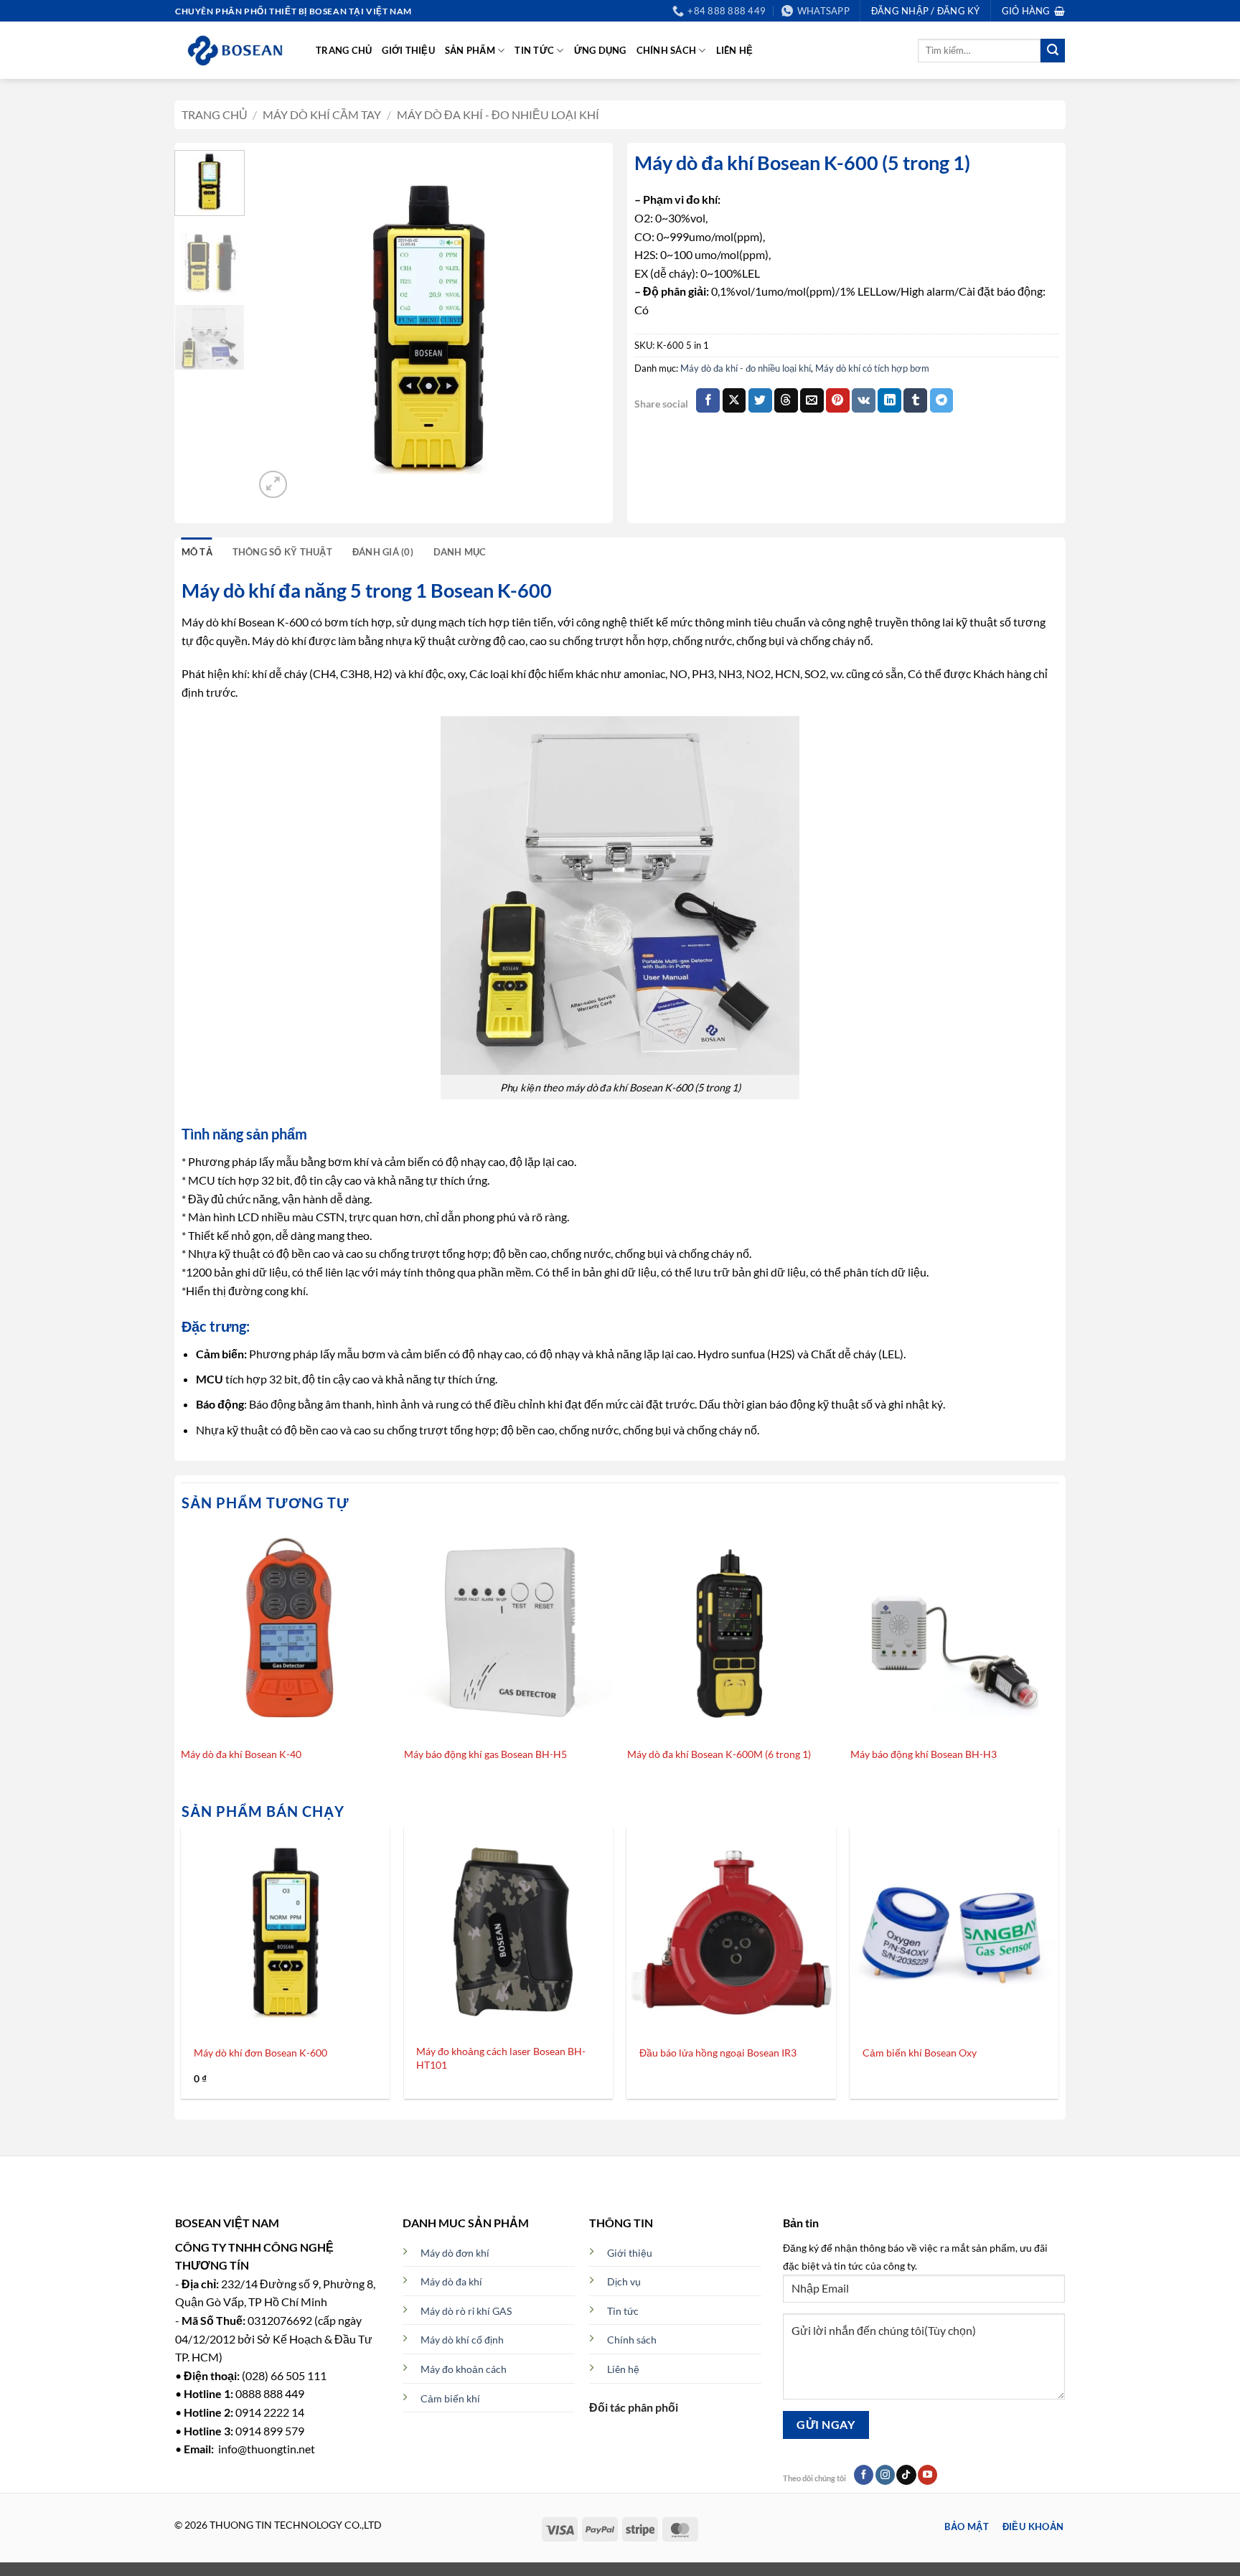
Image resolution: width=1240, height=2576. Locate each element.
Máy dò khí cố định (462, 2340)
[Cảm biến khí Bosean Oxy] (955, 1931)
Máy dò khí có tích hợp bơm (872, 368)
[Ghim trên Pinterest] (838, 400)
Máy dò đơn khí (455, 2253)
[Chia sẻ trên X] (734, 400)
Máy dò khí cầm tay (322, 114)
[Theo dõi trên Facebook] (864, 2475)
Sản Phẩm (470, 50)
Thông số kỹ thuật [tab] (282, 552)
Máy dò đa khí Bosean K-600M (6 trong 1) (719, 1754)
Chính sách (667, 50)
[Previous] (279, 326)
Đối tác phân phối (634, 2407)
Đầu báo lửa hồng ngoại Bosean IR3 (718, 2053)
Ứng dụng (600, 50)
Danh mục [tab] (460, 552)
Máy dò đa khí (451, 2281)
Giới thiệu (408, 50)
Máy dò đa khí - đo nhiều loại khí (498, 114)
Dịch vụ (624, 2281)
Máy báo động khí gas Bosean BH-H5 (485, 1754)
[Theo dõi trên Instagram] (885, 2475)
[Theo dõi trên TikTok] (906, 2475)
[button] (1033, 11)
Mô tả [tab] (197, 552)
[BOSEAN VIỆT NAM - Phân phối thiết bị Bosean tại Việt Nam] (235, 51)
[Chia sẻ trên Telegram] (942, 400)
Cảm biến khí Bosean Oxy (920, 2053)
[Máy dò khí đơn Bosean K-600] (285, 1931)
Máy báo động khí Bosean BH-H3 (924, 1754)
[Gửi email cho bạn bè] (812, 400)
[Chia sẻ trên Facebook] (708, 400)
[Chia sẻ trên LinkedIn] (889, 400)
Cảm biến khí (450, 2398)
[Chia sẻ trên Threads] (786, 400)
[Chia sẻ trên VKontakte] (864, 400)
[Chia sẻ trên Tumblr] (915, 400)
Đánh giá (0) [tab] (383, 552)
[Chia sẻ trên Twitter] (760, 400)
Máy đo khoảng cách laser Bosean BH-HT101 (501, 2058)
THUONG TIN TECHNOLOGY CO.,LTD (296, 2525)
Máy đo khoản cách (464, 2369)
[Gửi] (1053, 51)
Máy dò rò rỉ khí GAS (466, 2311)
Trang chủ (344, 50)
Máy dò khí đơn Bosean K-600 (260, 2053)
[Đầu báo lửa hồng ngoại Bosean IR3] (732, 1931)
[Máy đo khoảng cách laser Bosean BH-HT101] (508, 1931)
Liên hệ (735, 50)
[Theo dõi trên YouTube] (927, 2475)
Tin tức (534, 50)
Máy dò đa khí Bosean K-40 (241, 1754)
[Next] (581, 326)
